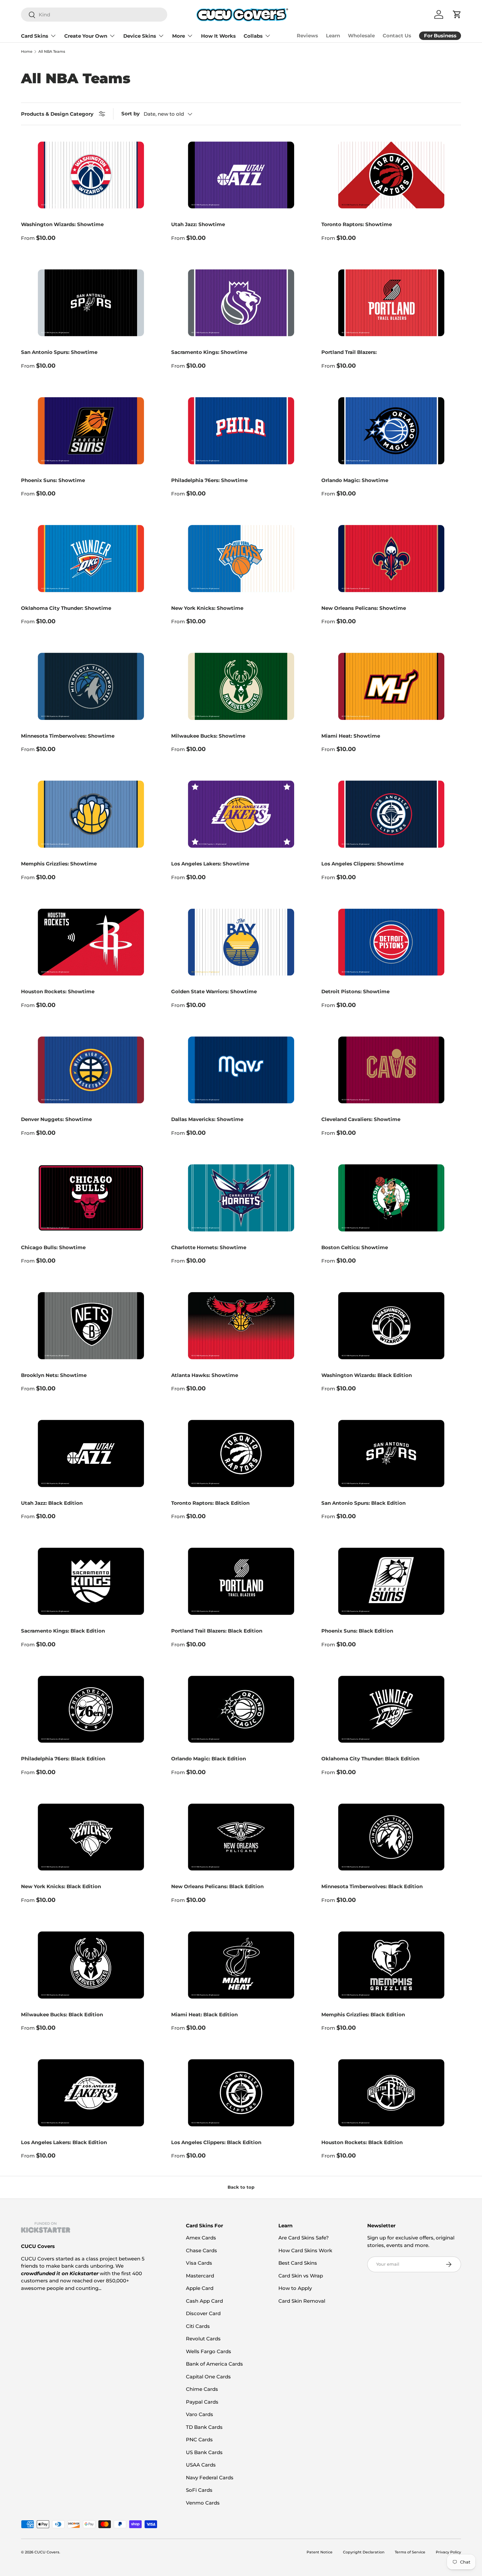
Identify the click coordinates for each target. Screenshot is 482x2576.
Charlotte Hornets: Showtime (209, 1247)
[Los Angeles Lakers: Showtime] (241, 814)
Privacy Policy (448, 2552)
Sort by (131, 114)
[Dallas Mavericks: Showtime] (241, 1070)
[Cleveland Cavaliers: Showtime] (391, 1070)
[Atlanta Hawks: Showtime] (241, 1326)
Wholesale (361, 36)
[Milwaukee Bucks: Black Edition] (91, 1965)
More (179, 36)
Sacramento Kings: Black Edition (63, 1631)
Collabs (253, 36)
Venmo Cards (203, 2503)
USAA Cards (201, 2465)
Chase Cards (201, 2250)
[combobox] (94, 15)
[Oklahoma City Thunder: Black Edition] (391, 1709)
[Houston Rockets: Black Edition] (391, 2093)
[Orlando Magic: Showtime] (391, 431)
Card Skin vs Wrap (301, 2276)
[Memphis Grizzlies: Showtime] (91, 814)
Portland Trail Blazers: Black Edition (217, 1631)
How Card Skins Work (305, 2250)
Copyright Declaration (364, 2552)
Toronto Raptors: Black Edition (210, 1503)
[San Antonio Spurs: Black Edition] (391, 1453)
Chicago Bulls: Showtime (53, 1247)
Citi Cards (198, 2326)
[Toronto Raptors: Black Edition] (241, 1453)
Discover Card (203, 2313)
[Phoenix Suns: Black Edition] (391, 1581)
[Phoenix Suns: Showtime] (91, 431)
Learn (333, 36)
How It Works (218, 36)
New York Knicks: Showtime (207, 608)
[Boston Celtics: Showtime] (391, 1198)
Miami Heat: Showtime (351, 736)
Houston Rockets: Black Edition (362, 2142)
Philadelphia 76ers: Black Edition (63, 1759)
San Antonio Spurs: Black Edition (363, 1503)
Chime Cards (202, 2389)
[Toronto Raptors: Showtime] (391, 175)
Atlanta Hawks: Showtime (205, 1375)
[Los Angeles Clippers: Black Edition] (241, 2093)
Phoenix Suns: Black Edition (357, 1631)
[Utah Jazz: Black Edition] (91, 1453)
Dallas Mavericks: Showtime (207, 1119)
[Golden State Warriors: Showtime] (241, 942)
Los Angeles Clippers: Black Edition (216, 2142)
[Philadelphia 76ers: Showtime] (241, 431)
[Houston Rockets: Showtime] (91, 942)
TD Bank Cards (204, 2427)
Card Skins (35, 36)
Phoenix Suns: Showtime (53, 480)
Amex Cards (201, 2238)
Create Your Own (86, 36)
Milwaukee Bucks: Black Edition (62, 2014)
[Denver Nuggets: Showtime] (91, 1070)
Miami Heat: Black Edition (204, 2014)
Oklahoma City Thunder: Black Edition (370, 1759)
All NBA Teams (52, 52)
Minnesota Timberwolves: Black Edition (372, 1886)
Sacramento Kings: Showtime (209, 352)
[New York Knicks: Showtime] (241, 559)
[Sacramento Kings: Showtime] (241, 303)
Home (27, 52)
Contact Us (397, 36)
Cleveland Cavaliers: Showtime (361, 1119)
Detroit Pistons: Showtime (355, 991)
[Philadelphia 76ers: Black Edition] (91, 1709)
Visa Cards (199, 2263)
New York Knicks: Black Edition (61, 1886)
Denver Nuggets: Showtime (56, 1119)
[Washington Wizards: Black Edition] (391, 1326)
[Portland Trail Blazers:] (391, 303)
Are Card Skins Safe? (304, 2238)
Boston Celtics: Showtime (355, 1247)
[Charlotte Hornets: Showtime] (241, 1198)
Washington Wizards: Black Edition (367, 1375)
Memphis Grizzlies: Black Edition (363, 2014)
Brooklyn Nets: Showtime (54, 1375)
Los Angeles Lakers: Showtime (210, 864)
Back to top (241, 2187)
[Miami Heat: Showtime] (391, 686)
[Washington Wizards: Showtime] (91, 175)
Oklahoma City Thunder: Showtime (66, 608)
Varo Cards (200, 2414)
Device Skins (140, 36)
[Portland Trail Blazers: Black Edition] (241, 1581)
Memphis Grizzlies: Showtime (59, 864)
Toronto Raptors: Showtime (357, 224)
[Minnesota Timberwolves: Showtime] (91, 686)
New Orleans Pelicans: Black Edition (217, 1886)
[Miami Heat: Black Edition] (241, 1965)
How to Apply (295, 2288)
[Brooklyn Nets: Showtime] (91, 1326)
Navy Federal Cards (210, 2478)
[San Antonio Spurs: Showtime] (91, 303)
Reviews (307, 36)
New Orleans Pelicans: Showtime (364, 608)
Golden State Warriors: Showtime (214, 991)
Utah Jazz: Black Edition (52, 1503)
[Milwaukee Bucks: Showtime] (241, 686)
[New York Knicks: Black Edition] (91, 1837)
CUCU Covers (47, 2552)
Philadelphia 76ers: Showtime (209, 480)
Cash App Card (204, 2301)
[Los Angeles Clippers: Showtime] (391, 814)
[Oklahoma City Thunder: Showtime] (91, 559)
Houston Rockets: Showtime (58, 991)
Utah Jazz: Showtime (198, 224)
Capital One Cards (208, 2377)
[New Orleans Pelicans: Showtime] (391, 559)
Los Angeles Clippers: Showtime (362, 864)
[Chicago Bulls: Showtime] (91, 1198)
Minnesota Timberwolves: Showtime (68, 736)
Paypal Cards (202, 2402)
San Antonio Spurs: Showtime (59, 352)
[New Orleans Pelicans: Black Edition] (241, 1837)
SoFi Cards (199, 2490)
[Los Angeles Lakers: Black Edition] (91, 2093)
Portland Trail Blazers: (349, 352)
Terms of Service (410, 2552)
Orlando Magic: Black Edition (209, 1759)
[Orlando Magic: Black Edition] (241, 1709)
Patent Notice (320, 2552)
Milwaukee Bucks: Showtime (208, 736)
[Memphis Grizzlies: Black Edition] (391, 1965)
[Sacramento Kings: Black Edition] (91, 1581)
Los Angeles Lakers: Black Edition (64, 2142)
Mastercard (200, 2276)
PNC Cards (199, 2440)
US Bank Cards (204, 2452)
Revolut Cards (203, 2339)
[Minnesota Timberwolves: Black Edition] (391, 1837)
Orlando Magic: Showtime (355, 480)
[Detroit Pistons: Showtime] (391, 942)
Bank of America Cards (214, 2364)
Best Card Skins (298, 2263)
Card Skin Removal (302, 2301)
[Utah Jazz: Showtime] (241, 175)
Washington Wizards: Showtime (62, 224)
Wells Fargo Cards (209, 2351)
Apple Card (200, 2288)
